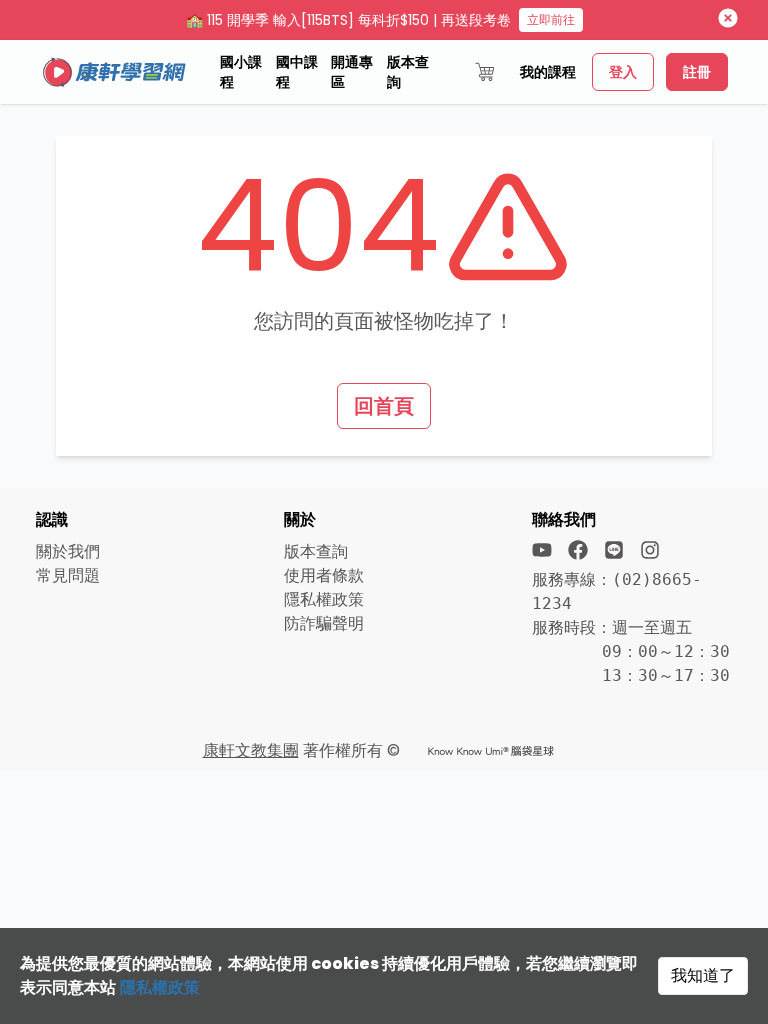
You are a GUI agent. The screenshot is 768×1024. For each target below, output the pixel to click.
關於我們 (68, 551)
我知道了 (703, 975)
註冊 (697, 72)
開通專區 (352, 72)
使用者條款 (324, 575)
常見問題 (68, 575)
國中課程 (297, 72)
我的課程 (548, 72)
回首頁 (384, 406)
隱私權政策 (160, 987)
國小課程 (241, 72)
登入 (623, 72)
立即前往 (551, 19)
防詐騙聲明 (324, 623)
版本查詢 (408, 72)
